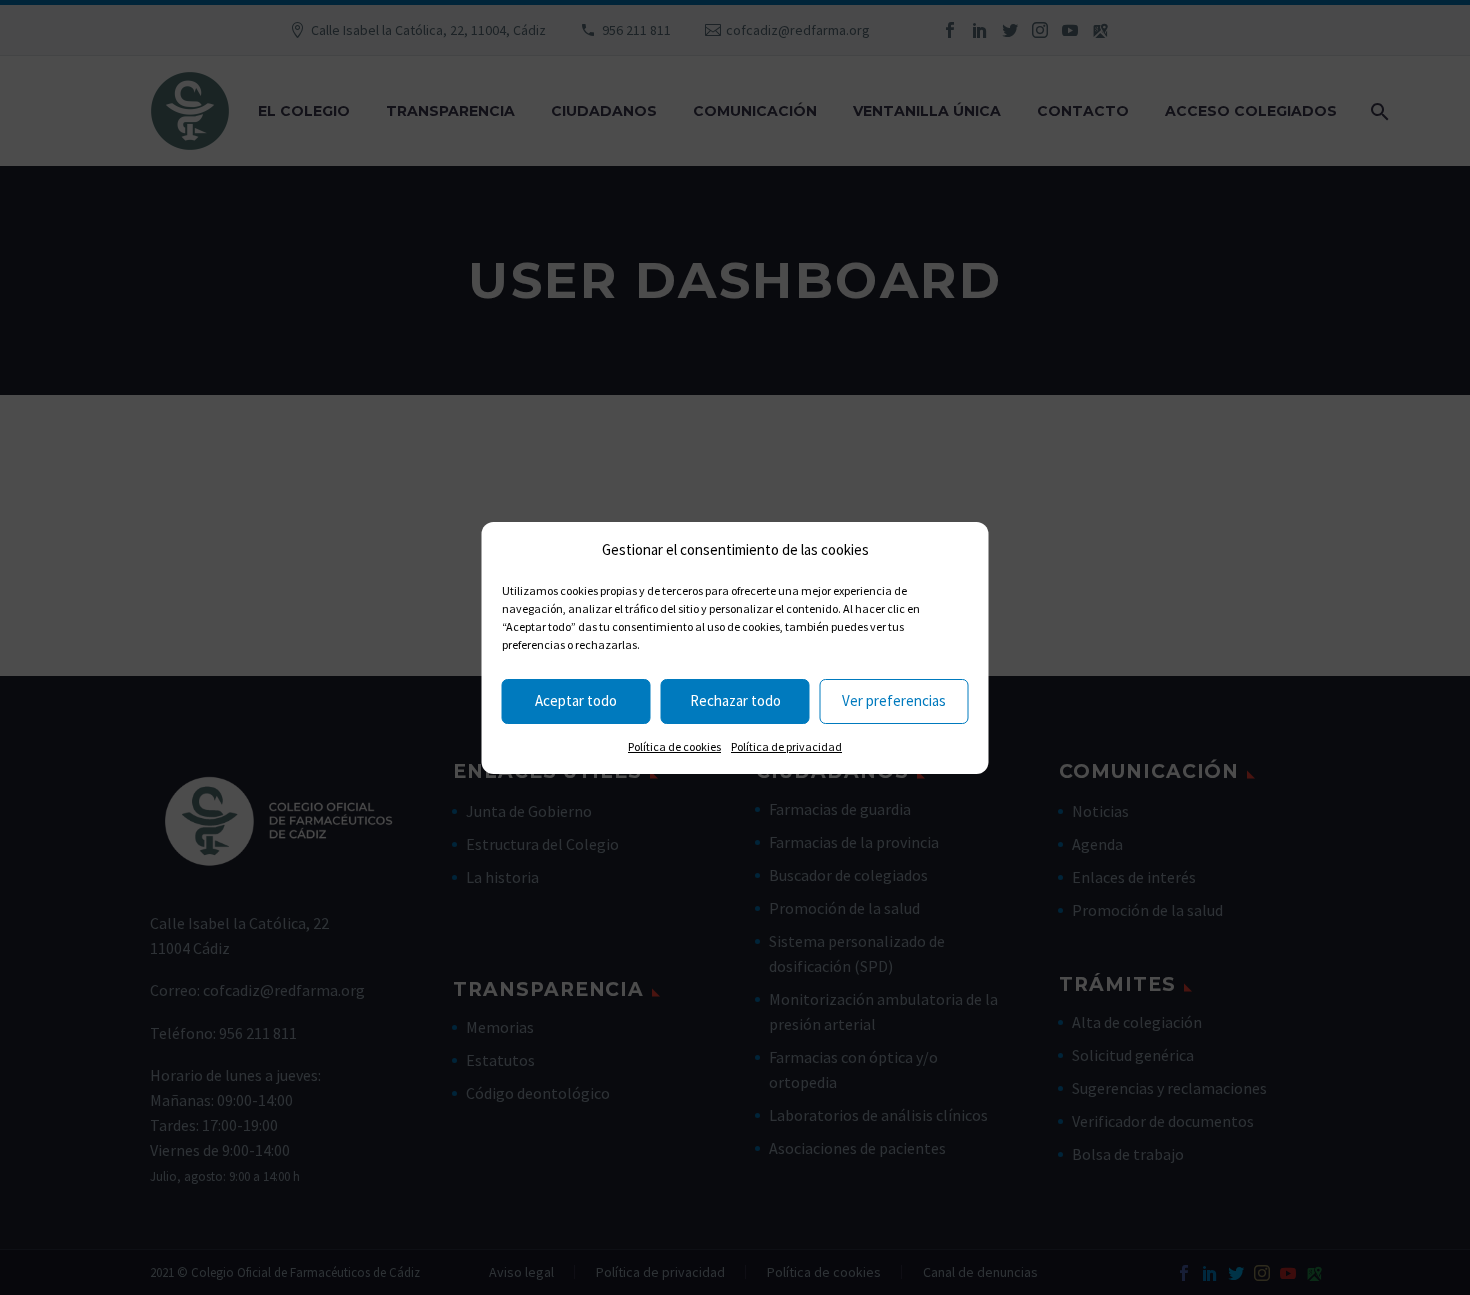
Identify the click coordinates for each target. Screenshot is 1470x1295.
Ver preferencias (894, 700)
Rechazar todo (735, 700)
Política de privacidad (786, 746)
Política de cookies (674, 746)
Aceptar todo (576, 700)
